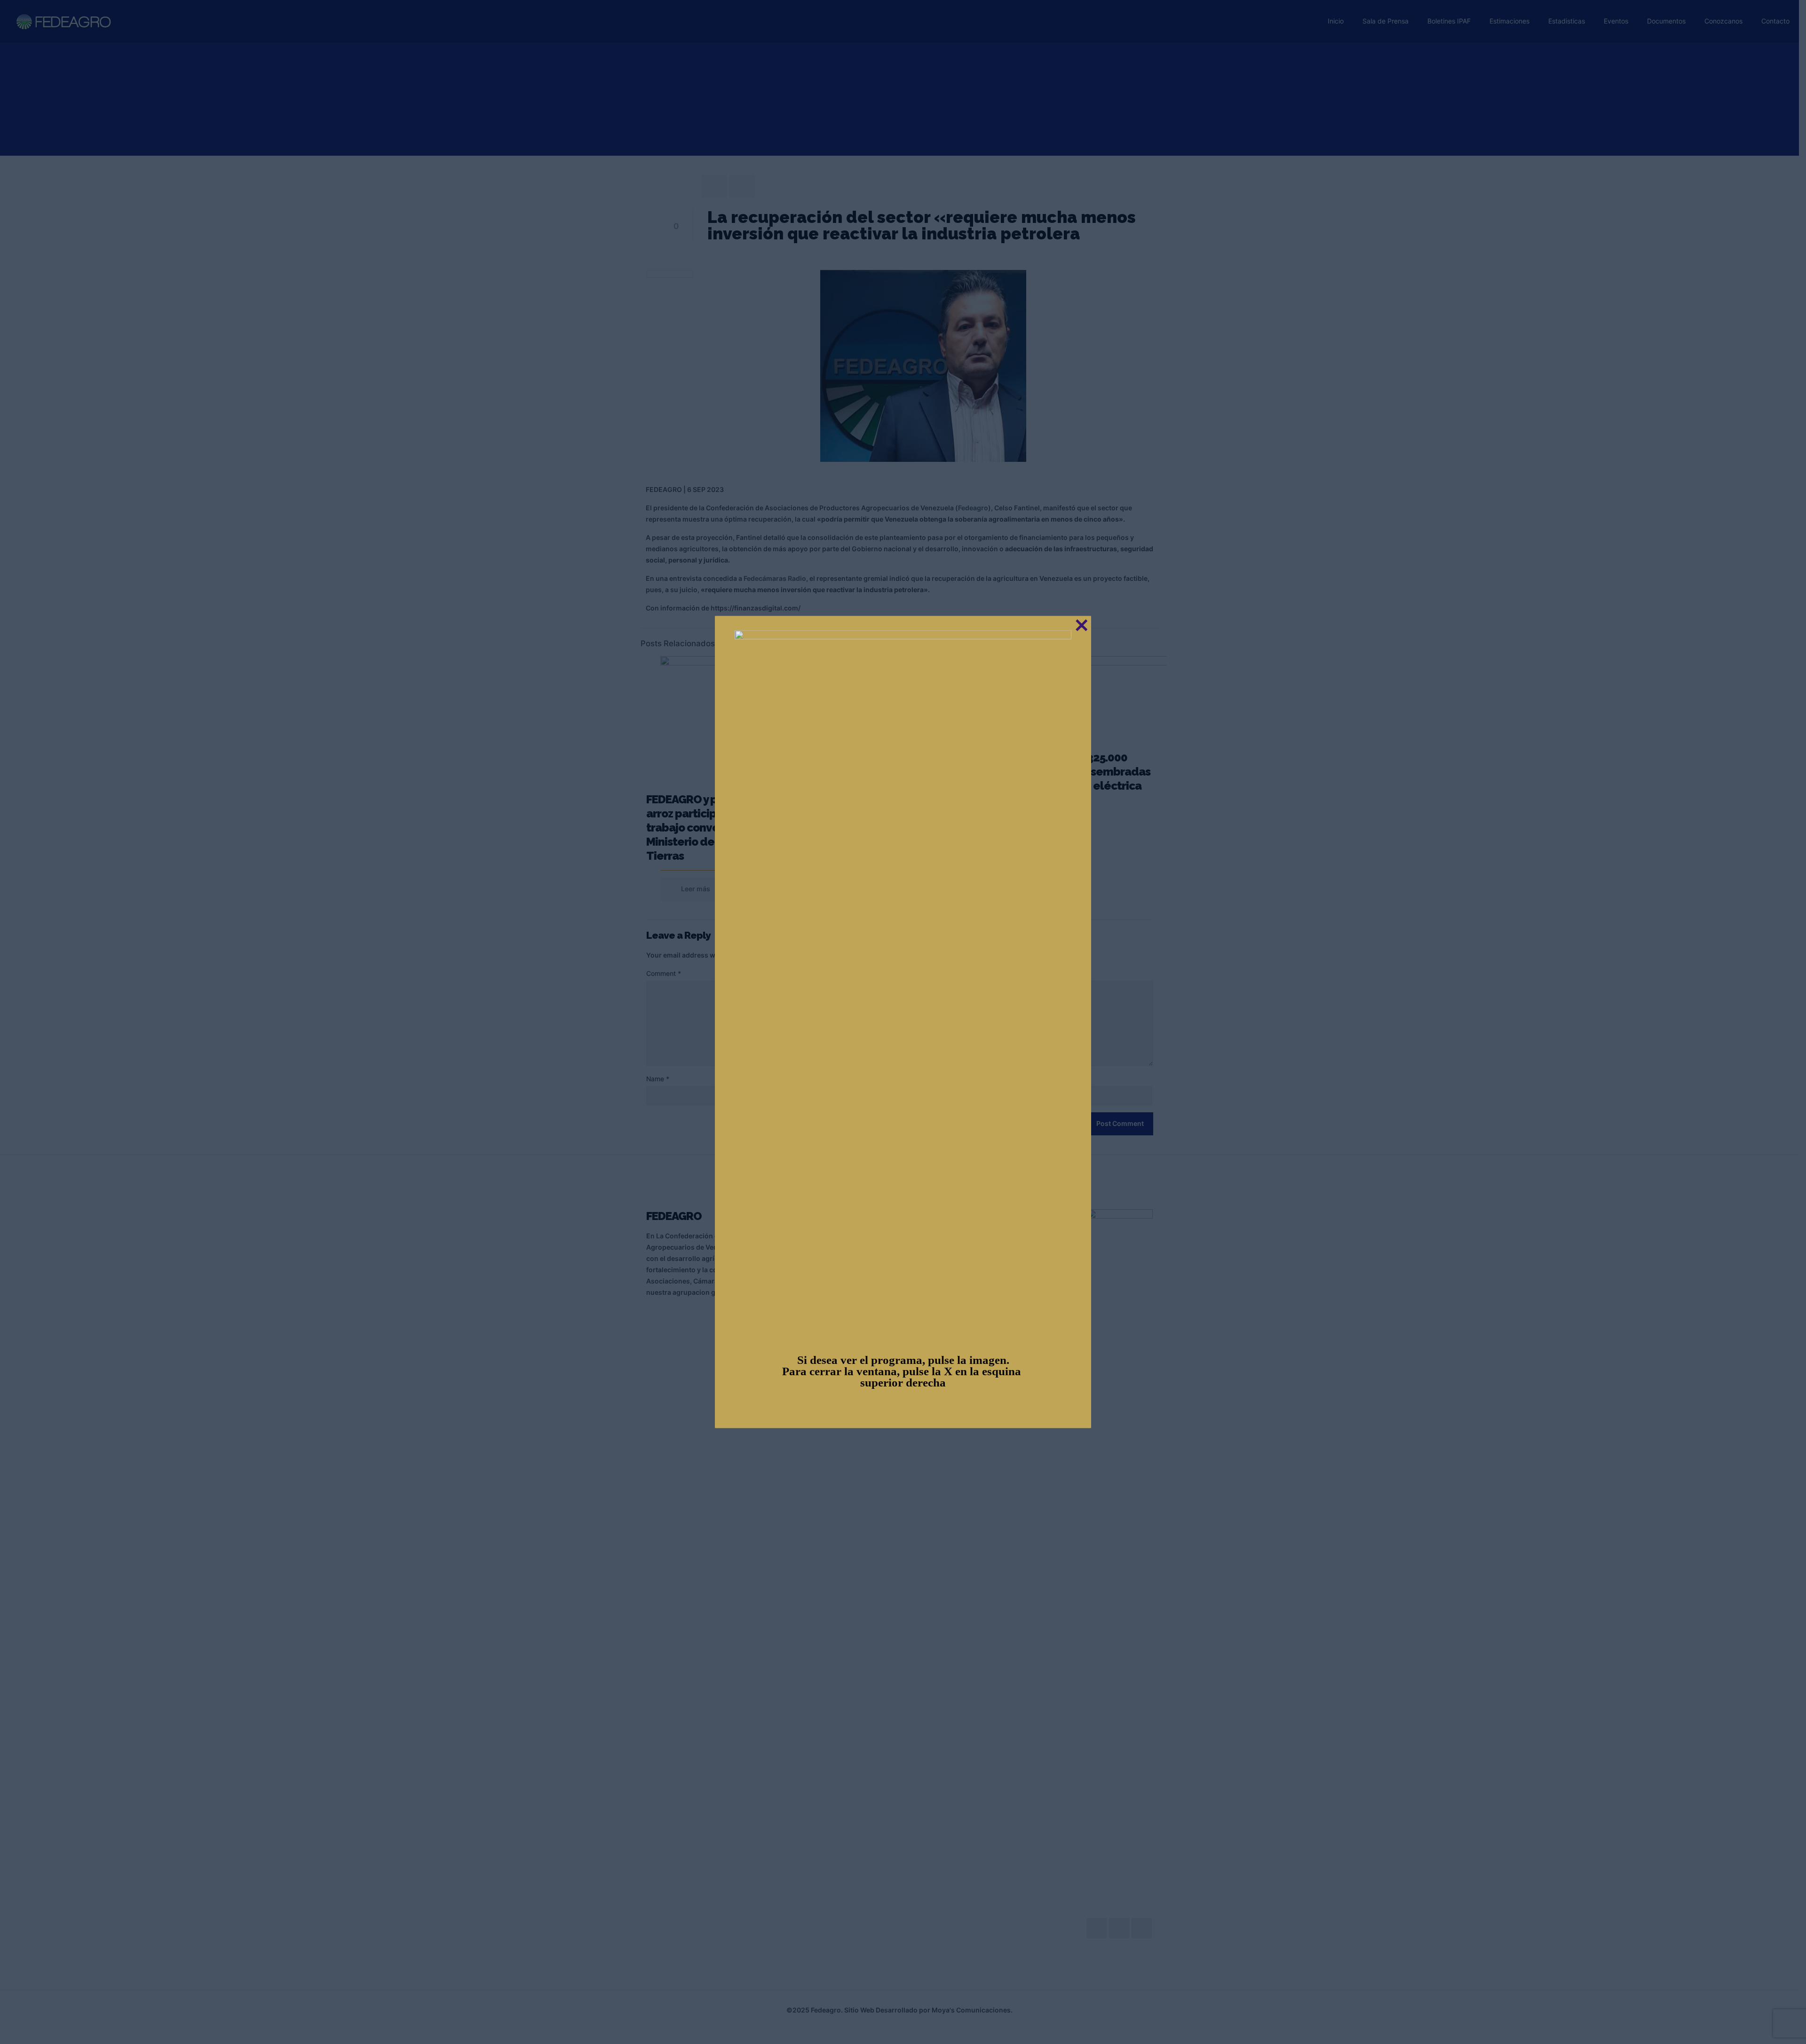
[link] (903, 983)
